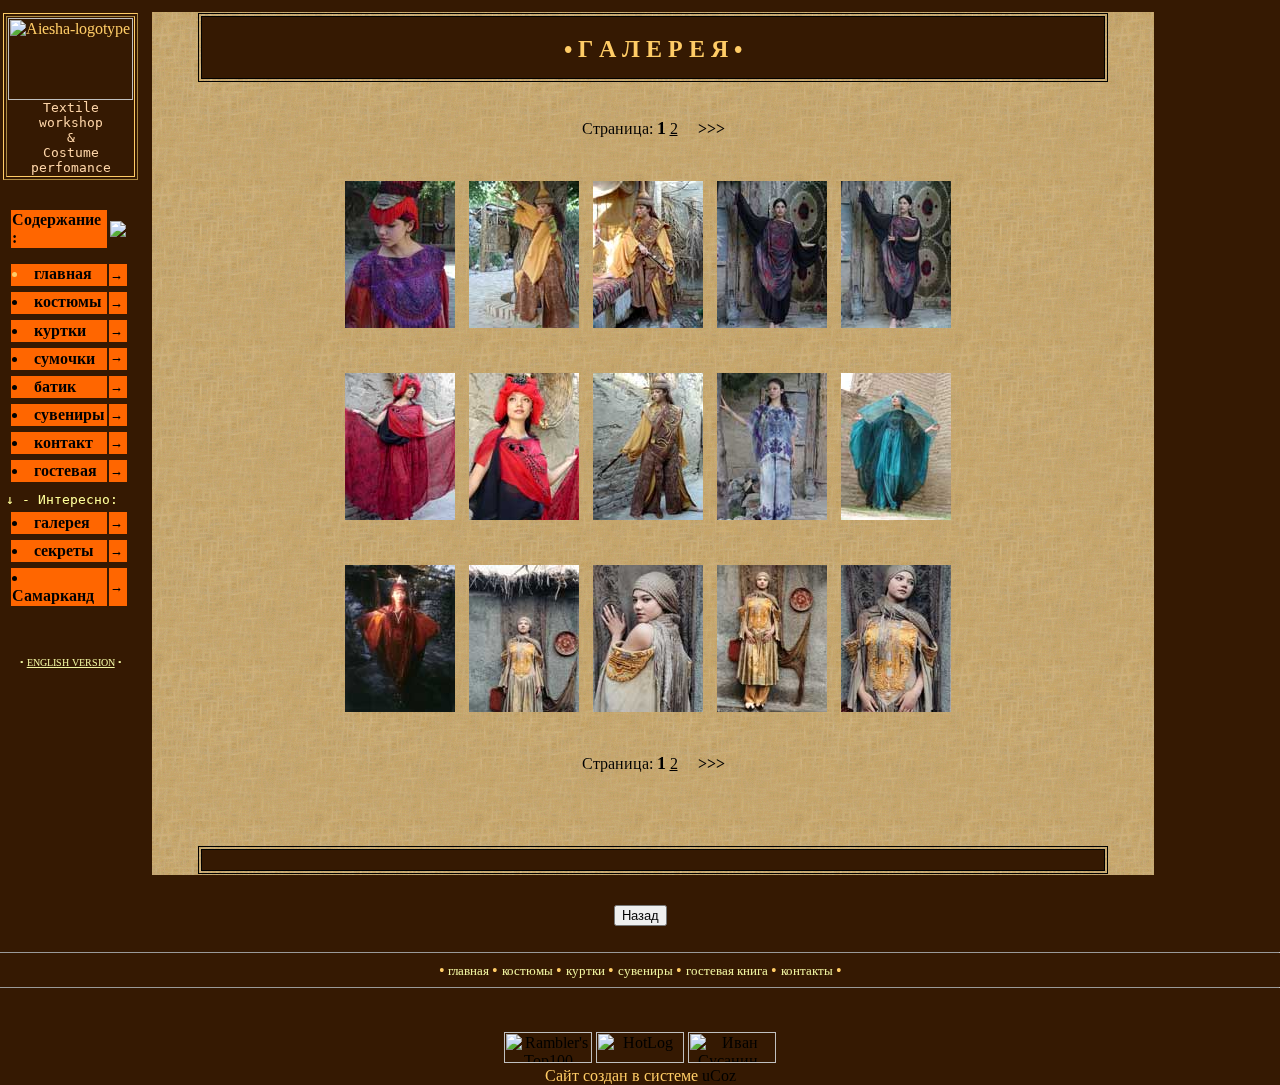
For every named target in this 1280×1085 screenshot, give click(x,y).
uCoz (719, 1075)
